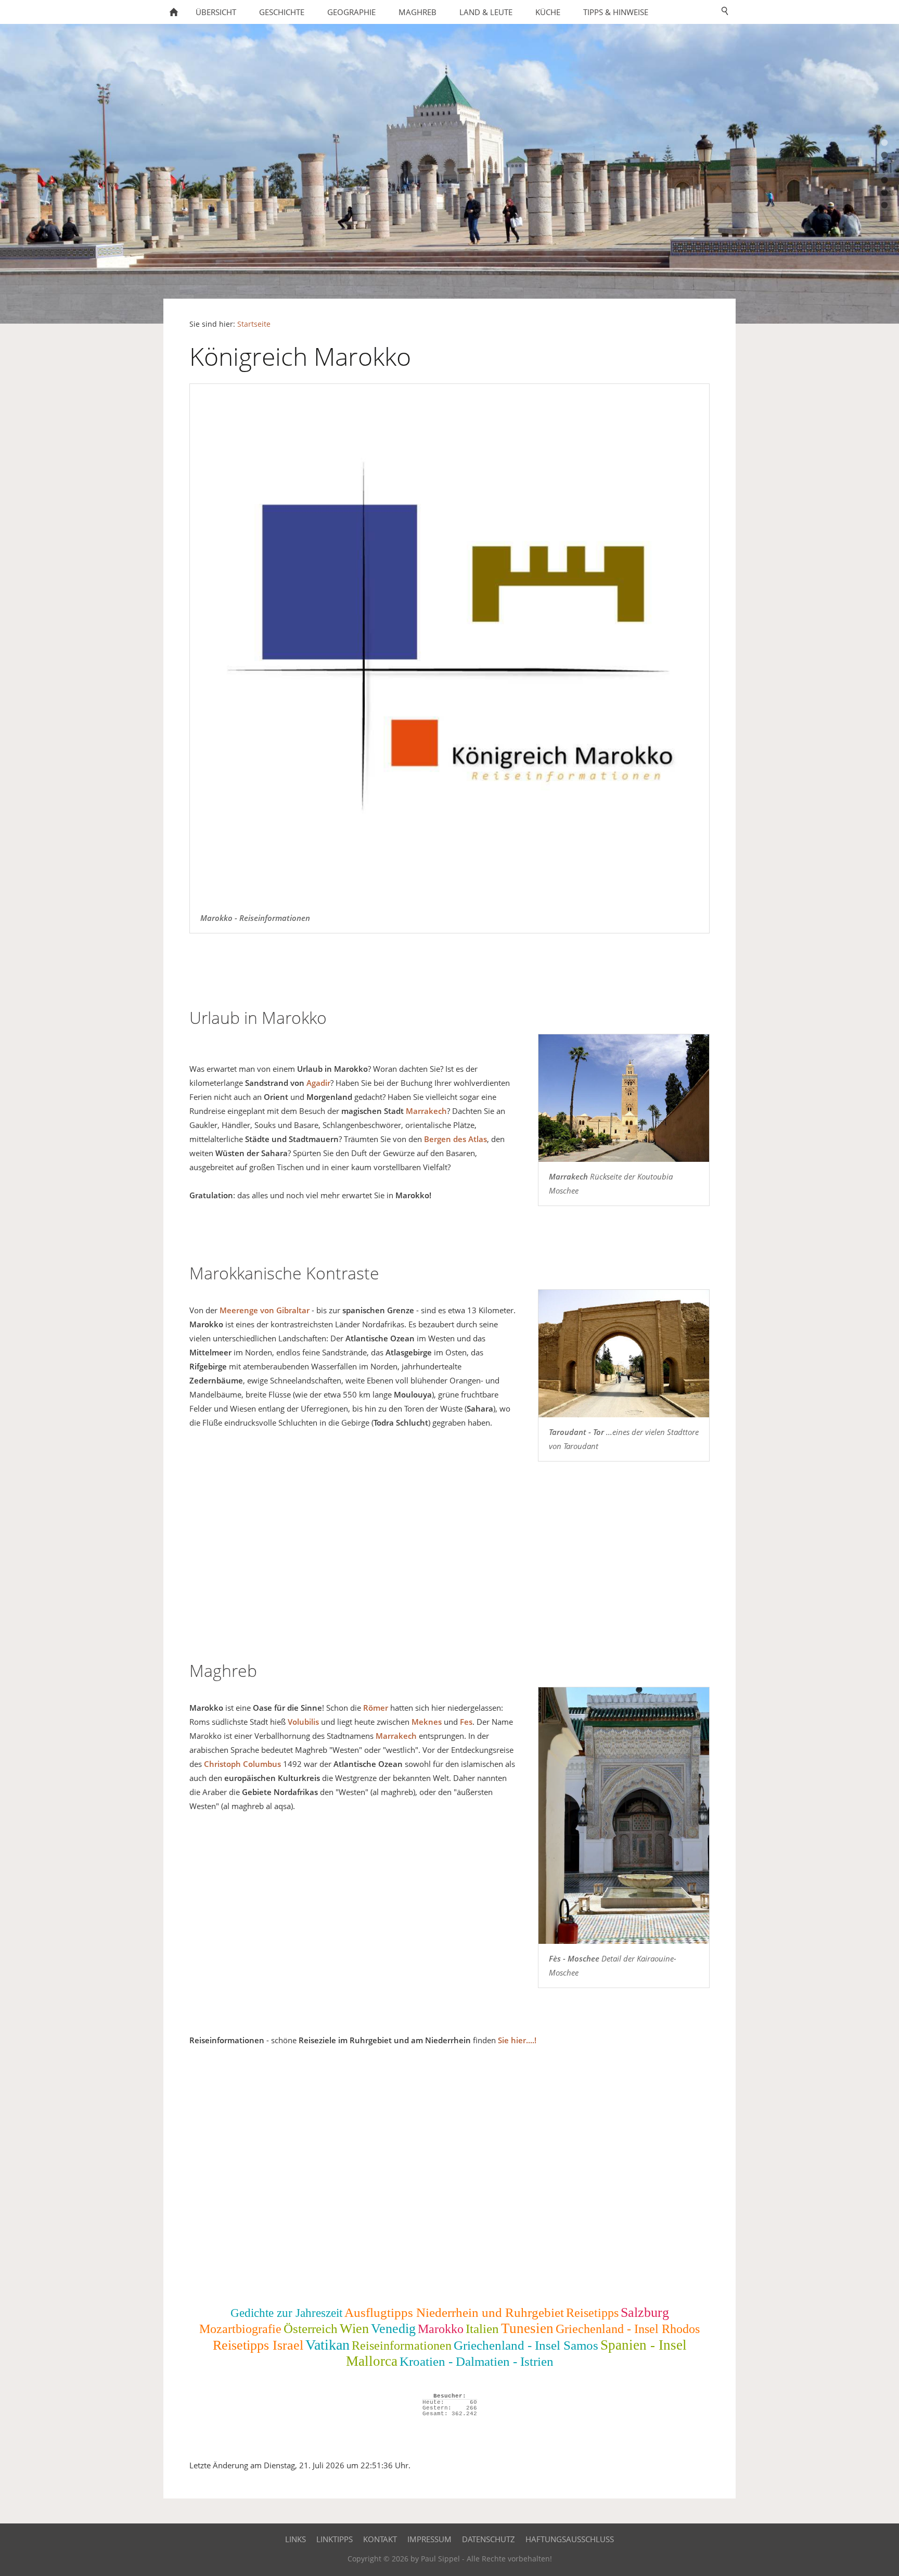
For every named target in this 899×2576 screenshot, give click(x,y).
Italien (482, 2329)
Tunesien (527, 2328)
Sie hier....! (517, 2040)
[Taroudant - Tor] (624, 1354)
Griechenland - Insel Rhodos (628, 2329)
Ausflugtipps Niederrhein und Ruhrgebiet (454, 2312)
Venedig (393, 2329)
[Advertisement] (449, 1566)
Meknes (427, 1722)
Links (296, 2539)
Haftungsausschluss (570, 2539)
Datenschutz (489, 2539)
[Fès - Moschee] (624, 1816)
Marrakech (426, 1111)
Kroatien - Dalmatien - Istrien (477, 2361)
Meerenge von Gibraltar (265, 1310)
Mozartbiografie (240, 2329)
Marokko (441, 2329)
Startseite (254, 324)
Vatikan (328, 2345)
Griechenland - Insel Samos (526, 2345)
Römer (376, 1708)
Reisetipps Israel (258, 2345)
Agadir (318, 1083)
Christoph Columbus (242, 1764)
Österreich (311, 2329)
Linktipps (335, 2539)
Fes (466, 1722)
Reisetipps (592, 2313)
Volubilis (303, 1722)
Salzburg (645, 2312)
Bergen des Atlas (455, 1139)
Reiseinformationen (402, 2346)
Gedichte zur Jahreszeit (286, 2313)
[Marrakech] (624, 1098)
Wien (354, 2329)
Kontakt (380, 2539)
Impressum (429, 2539)
